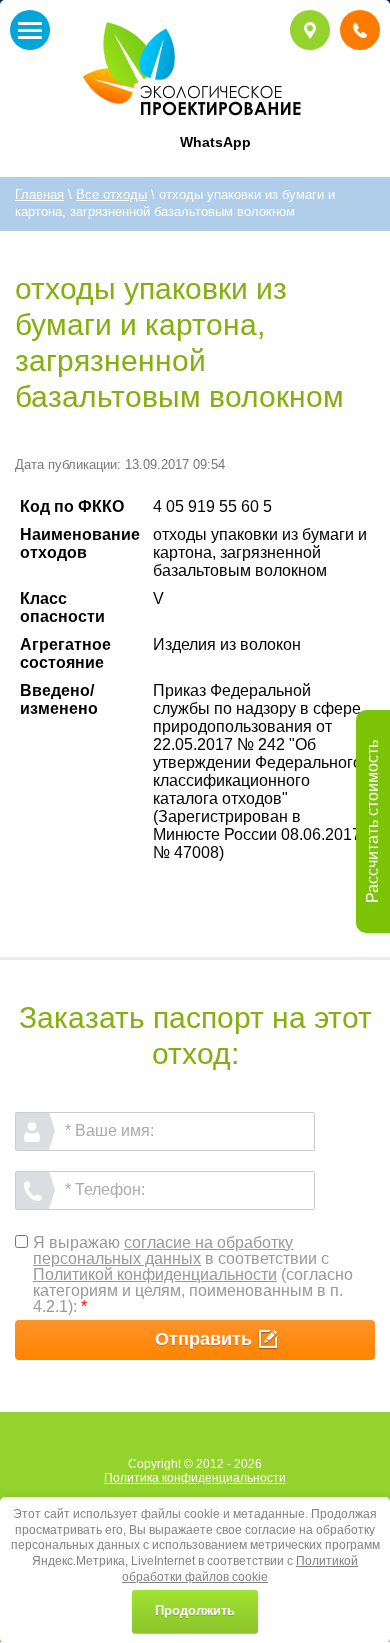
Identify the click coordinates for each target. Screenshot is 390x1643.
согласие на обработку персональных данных (163, 1250)
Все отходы (111, 194)
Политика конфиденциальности (195, 1478)
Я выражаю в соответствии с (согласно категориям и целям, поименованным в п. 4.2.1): (193, 1275)
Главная (39, 194)
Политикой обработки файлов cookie (240, 1569)
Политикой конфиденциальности (155, 1274)
